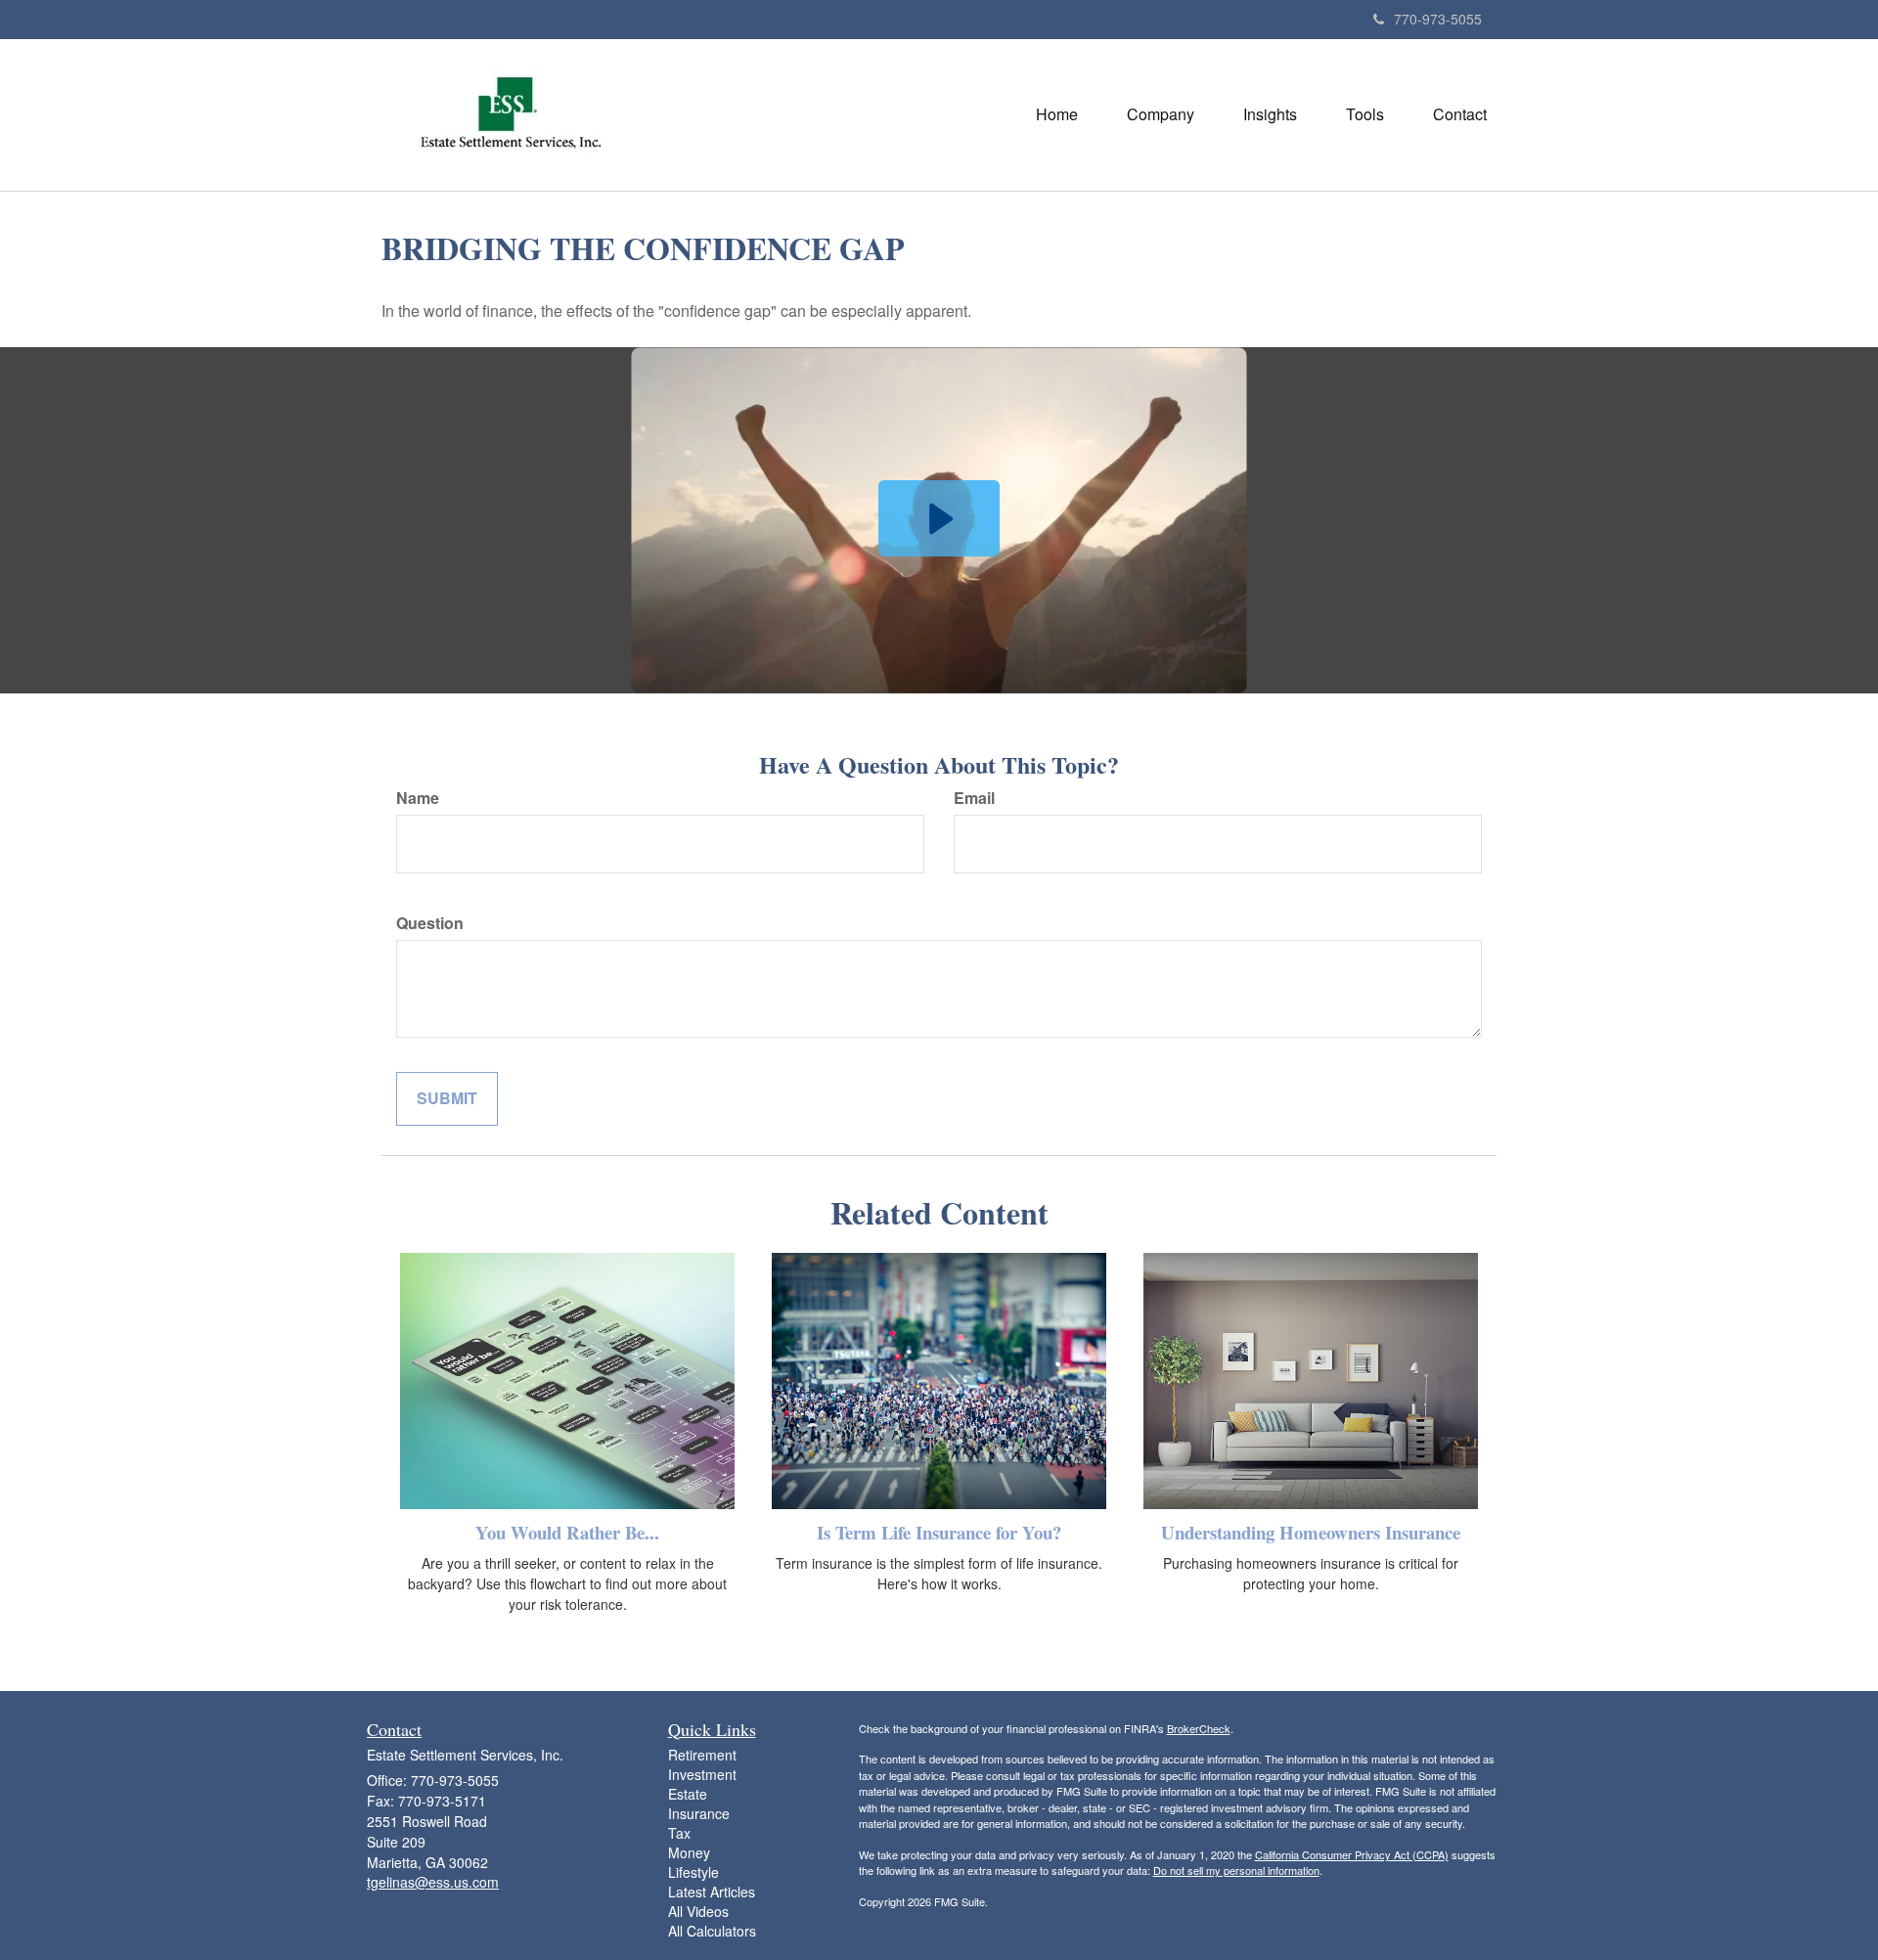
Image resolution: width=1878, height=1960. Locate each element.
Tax (679, 1833)
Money (689, 1852)
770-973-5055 (1438, 19)
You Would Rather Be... (567, 1532)
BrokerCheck (1199, 1728)
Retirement (702, 1755)
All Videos (698, 1911)
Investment (702, 1774)
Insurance (699, 1813)
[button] (1161, 114)
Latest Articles (712, 1892)
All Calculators (712, 1931)
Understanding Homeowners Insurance (1311, 1532)
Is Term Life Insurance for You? (939, 1532)
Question (430, 923)
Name (418, 798)
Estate (688, 1794)
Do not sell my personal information (1236, 1870)
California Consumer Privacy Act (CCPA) (1352, 1854)
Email (974, 798)
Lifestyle (693, 1872)
